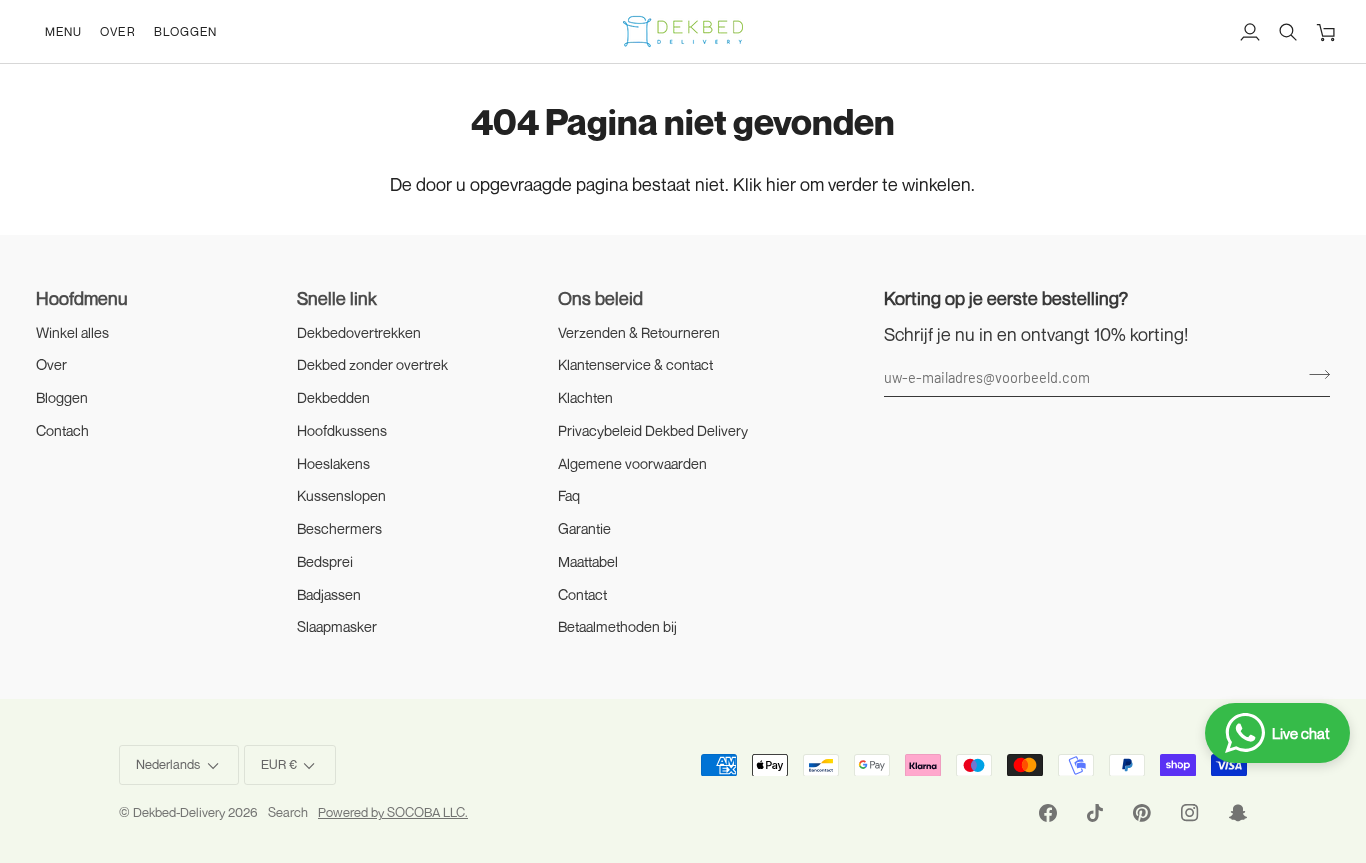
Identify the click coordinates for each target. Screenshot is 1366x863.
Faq (569, 495)
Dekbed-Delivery (180, 812)
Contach (62, 430)
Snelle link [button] (337, 298)
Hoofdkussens (342, 430)
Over (51, 364)
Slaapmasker (337, 626)
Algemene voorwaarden (632, 463)
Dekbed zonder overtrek (372, 364)
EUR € (279, 764)
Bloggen (62, 397)
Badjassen (329, 594)
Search (288, 812)
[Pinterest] (1142, 813)
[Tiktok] (1095, 813)
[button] (63, 31)
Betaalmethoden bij (617, 626)
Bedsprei (325, 561)
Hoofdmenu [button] (82, 298)
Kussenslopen (341, 495)
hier (781, 184)
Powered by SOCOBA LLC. (393, 812)
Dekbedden (333, 397)
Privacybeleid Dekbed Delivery (653, 430)
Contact (582, 594)
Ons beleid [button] (600, 298)
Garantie (584, 528)
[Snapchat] (1238, 813)
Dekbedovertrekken (359, 332)
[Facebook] (1048, 813)
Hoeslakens (333, 463)
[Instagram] (1190, 813)
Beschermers (339, 528)
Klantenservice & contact (635, 364)
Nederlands (168, 764)
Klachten (585, 397)
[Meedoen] (1313, 374)
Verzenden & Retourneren (639, 332)
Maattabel (588, 561)
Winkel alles (72, 332)
